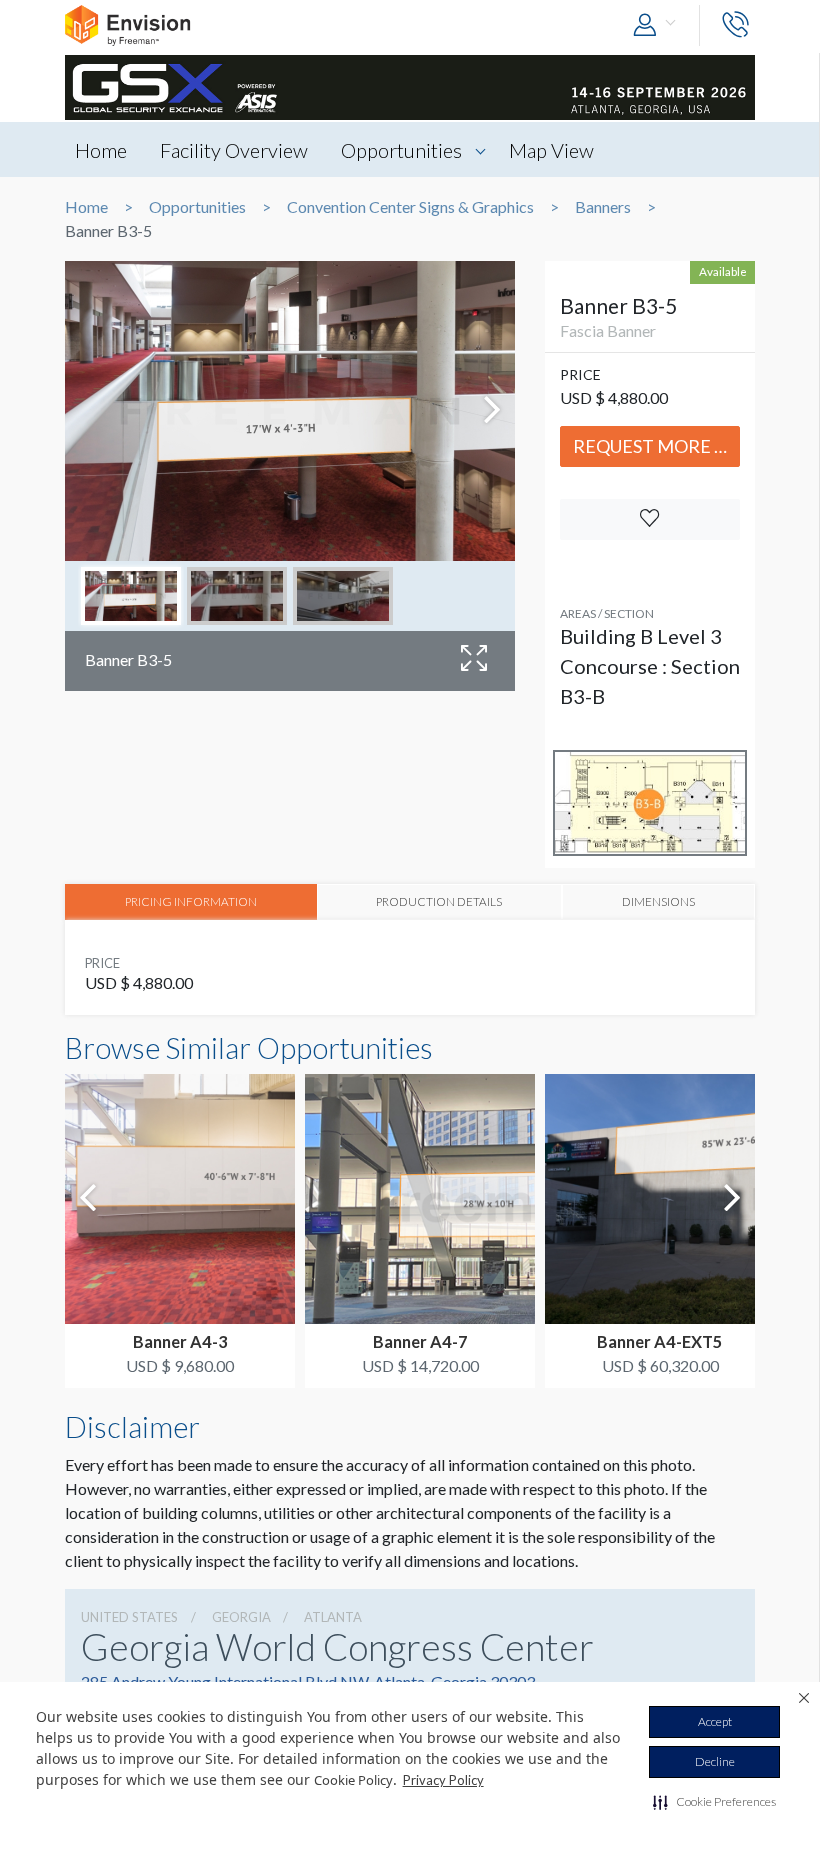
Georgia (241, 1617)
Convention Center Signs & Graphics (410, 207)
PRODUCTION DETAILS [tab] (439, 901)
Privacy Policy (443, 1780)
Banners (603, 207)
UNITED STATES (129, 1617)
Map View (551, 150)
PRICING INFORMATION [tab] (191, 901)
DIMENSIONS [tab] (658, 901)
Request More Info (656, 446)
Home (101, 150)
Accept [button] (715, 1721)
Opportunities (401, 150)
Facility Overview (234, 150)
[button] (714, 1802)
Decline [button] (715, 1761)
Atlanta (333, 1617)
